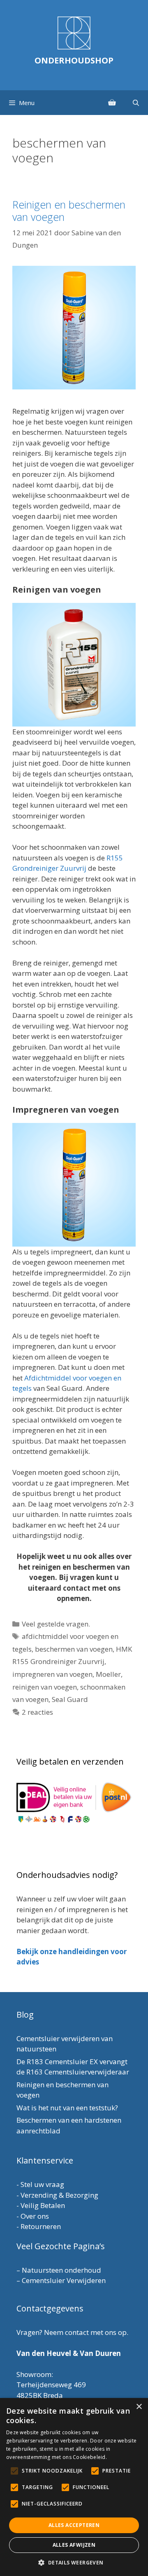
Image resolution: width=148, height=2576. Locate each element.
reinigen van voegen (45, 1687)
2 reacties (37, 1712)
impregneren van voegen (52, 1674)
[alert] (74, 2487)
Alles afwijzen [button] (74, 2545)
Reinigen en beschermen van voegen (69, 211)
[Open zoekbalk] (136, 103)
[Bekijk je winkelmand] (112, 103)
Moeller (108, 1674)
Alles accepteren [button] (74, 2525)
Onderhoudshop (74, 60)
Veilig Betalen (43, 2205)
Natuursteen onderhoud (61, 2270)
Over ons (35, 2216)
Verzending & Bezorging (59, 2195)
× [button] (139, 2407)
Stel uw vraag (42, 2184)
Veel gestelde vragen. (56, 1624)
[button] (74, 2562)
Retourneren (41, 2226)
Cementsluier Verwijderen (64, 2280)
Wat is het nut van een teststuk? (67, 2108)
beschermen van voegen (74, 1649)
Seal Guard (70, 1699)
